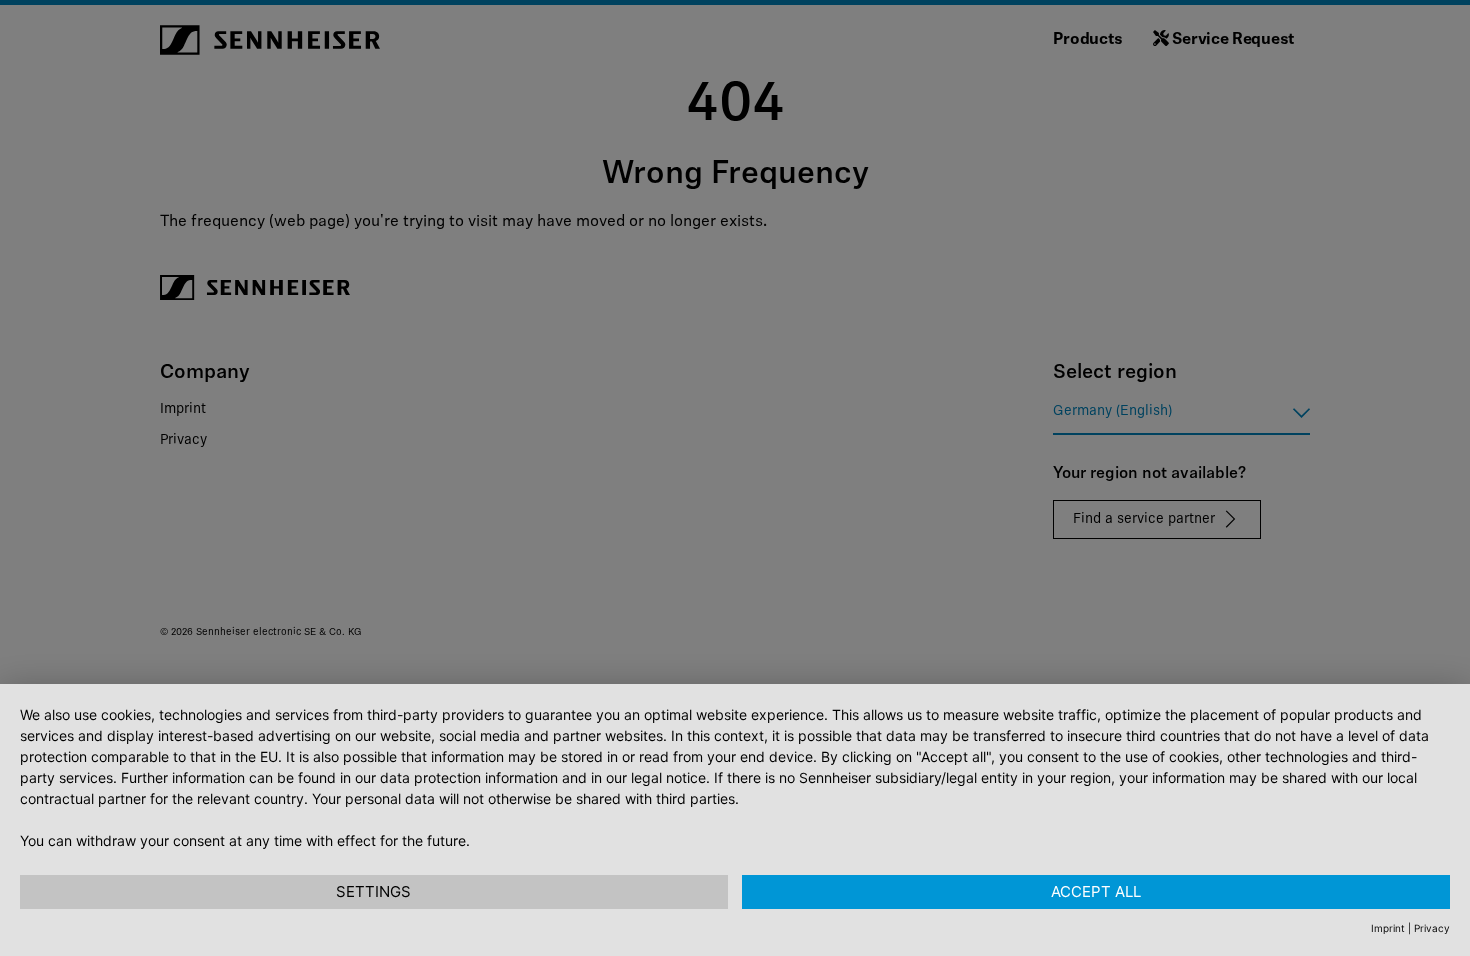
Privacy (1432, 928)
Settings (373, 891)
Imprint (1388, 928)
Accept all (1096, 891)
